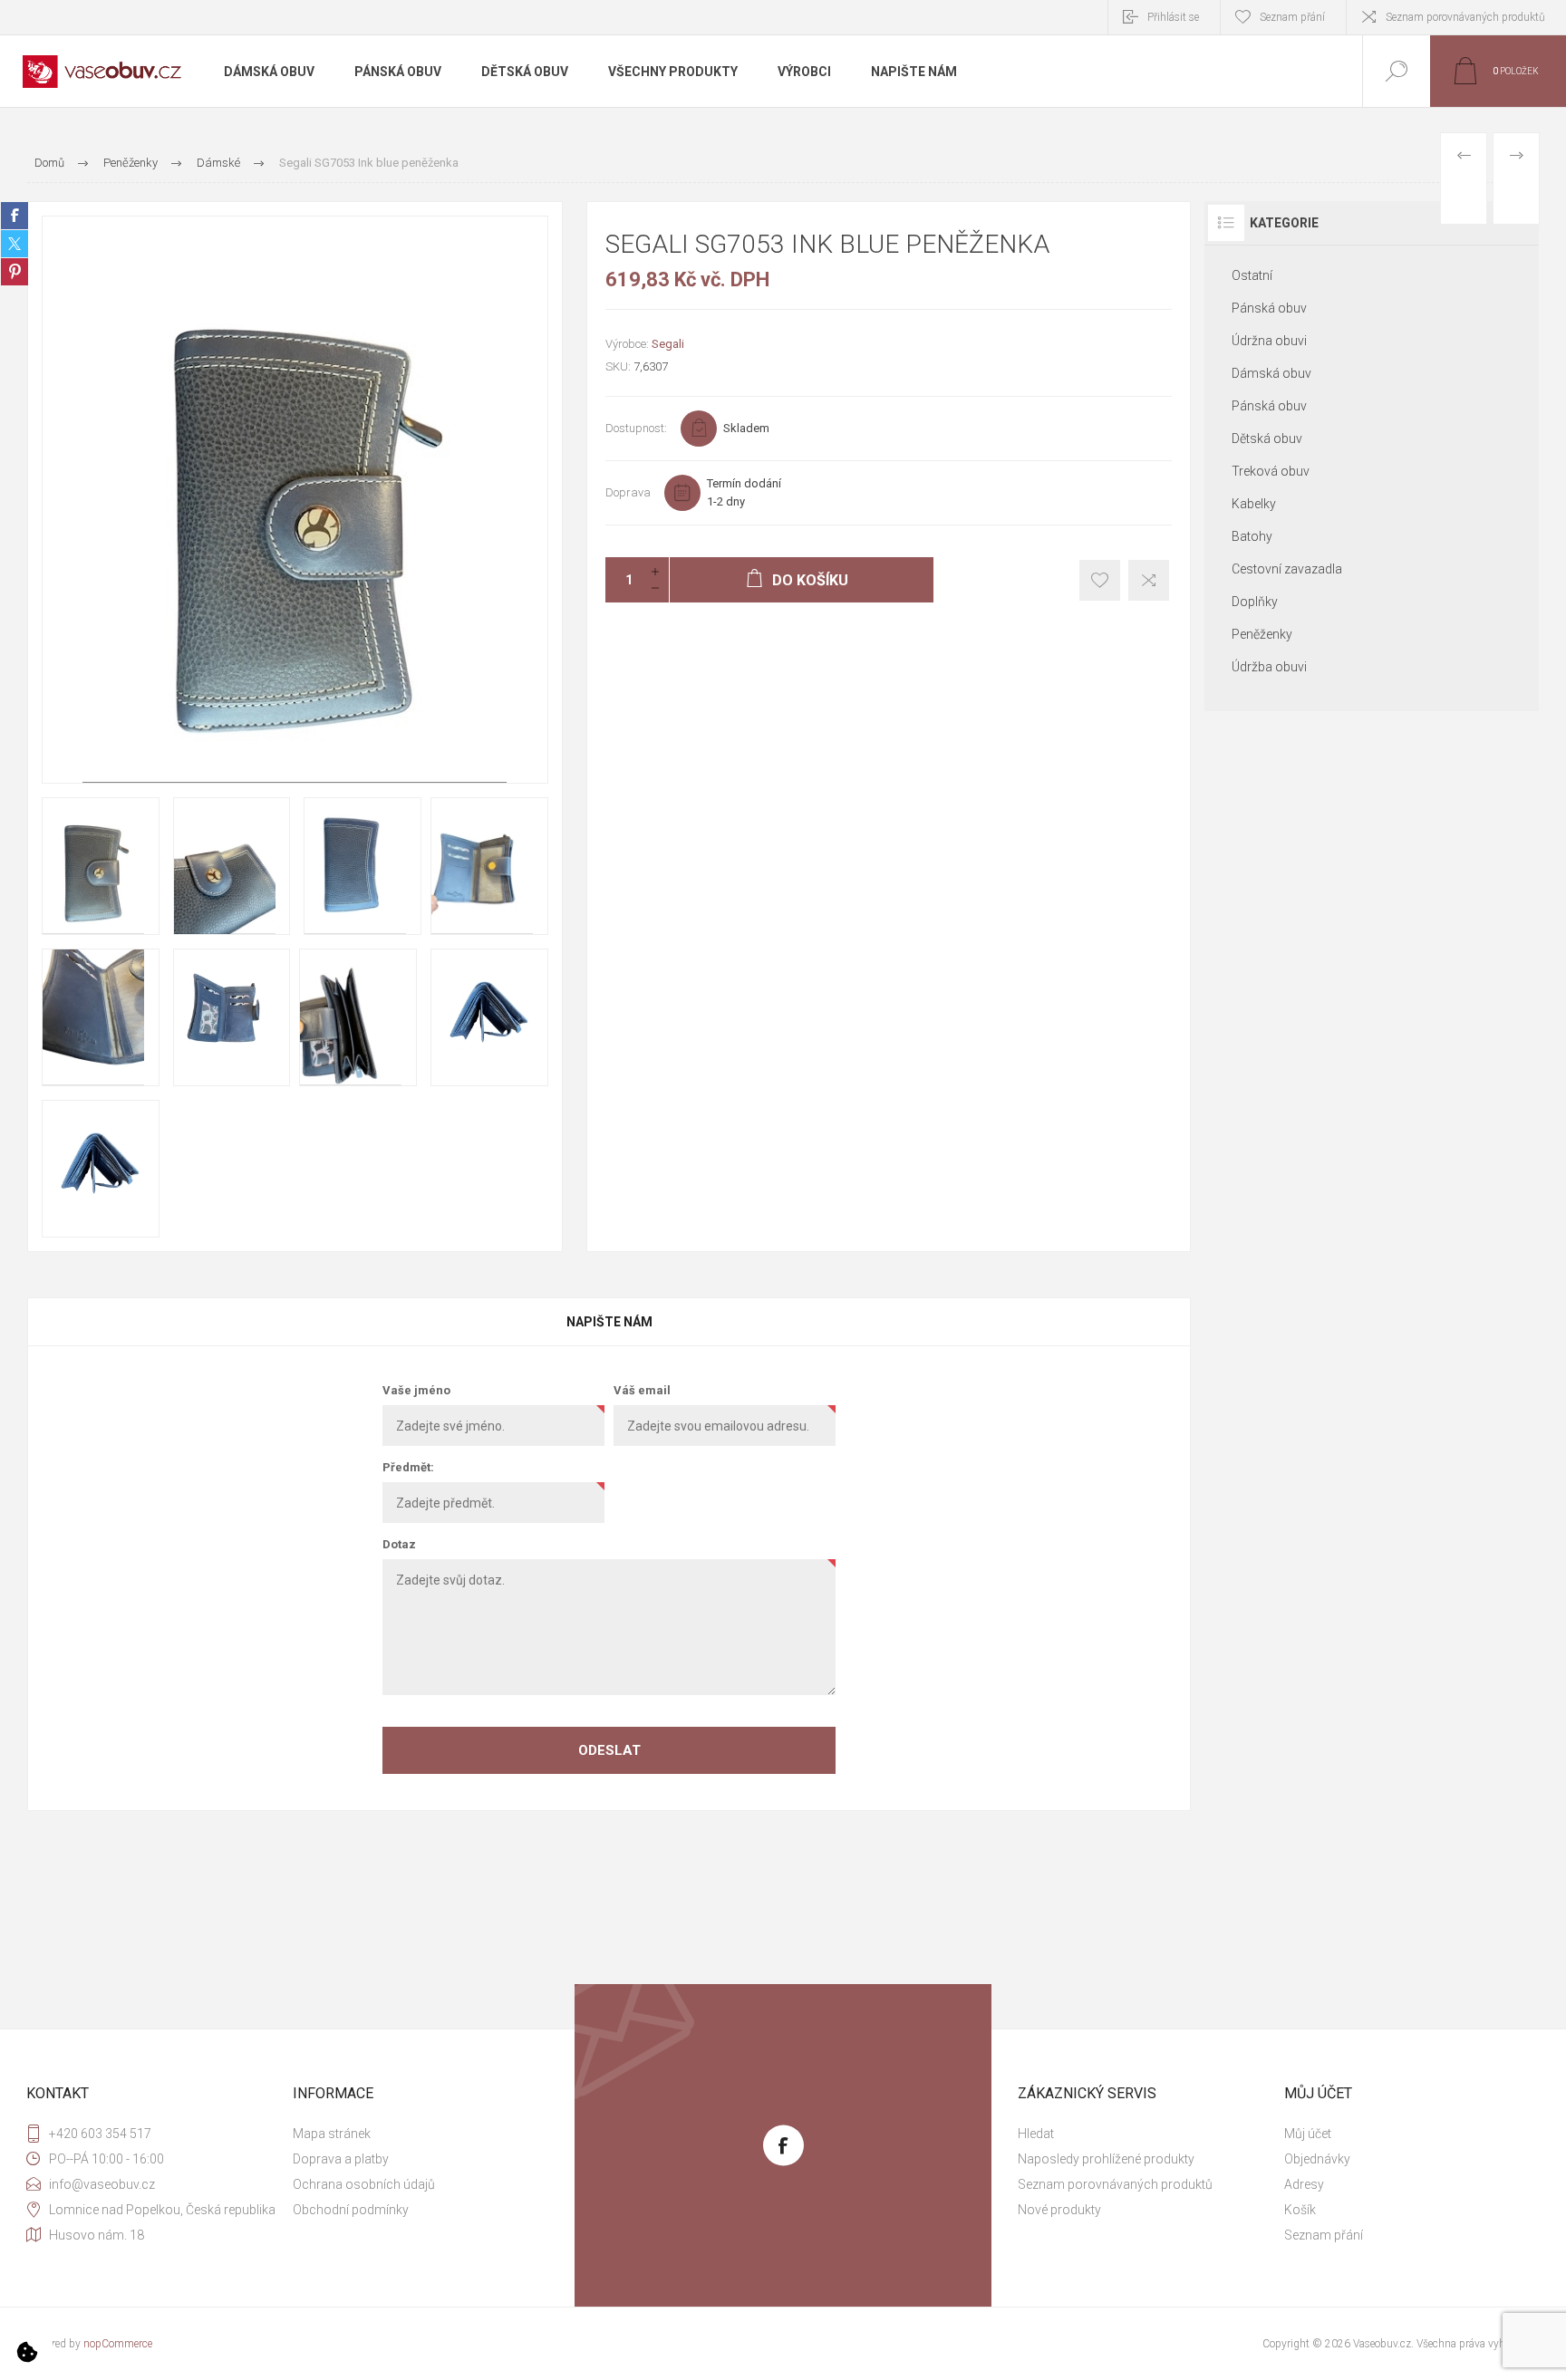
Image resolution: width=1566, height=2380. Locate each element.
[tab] (609, 1322)
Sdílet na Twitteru (14, 244)
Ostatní (1252, 275)
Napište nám (609, 1322)
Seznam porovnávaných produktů (1465, 17)
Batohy (1252, 536)
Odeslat (609, 1750)
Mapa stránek (332, 2134)
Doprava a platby (341, 2159)
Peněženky (1262, 634)
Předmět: (408, 1467)
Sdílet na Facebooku (14, 216)
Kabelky (1254, 504)
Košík (1300, 2210)
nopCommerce (118, 2344)
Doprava (628, 492)
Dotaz (399, 1544)
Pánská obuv (1269, 308)
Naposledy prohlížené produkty (1106, 2159)
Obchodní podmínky (351, 2210)
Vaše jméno (416, 1390)
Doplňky (1255, 602)
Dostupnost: (636, 428)
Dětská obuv (1267, 438)
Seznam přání (1324, 2235)
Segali (668, 344)
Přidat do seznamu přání (1100, 580)
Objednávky (1317, 2159)
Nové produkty (1059, 2210)
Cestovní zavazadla (1287, 569)
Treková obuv (1271, 471)
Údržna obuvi (1269, 341)
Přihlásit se (1173, 17)
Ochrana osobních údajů (364, 2184)
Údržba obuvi (1269, 667)
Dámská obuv (1271, 373)
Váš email (642, 1390)
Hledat (1036, 2134)
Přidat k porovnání (1149, 580)
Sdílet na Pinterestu (14, 272)
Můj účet (1308, 2134)
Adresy (1304, 2184)
